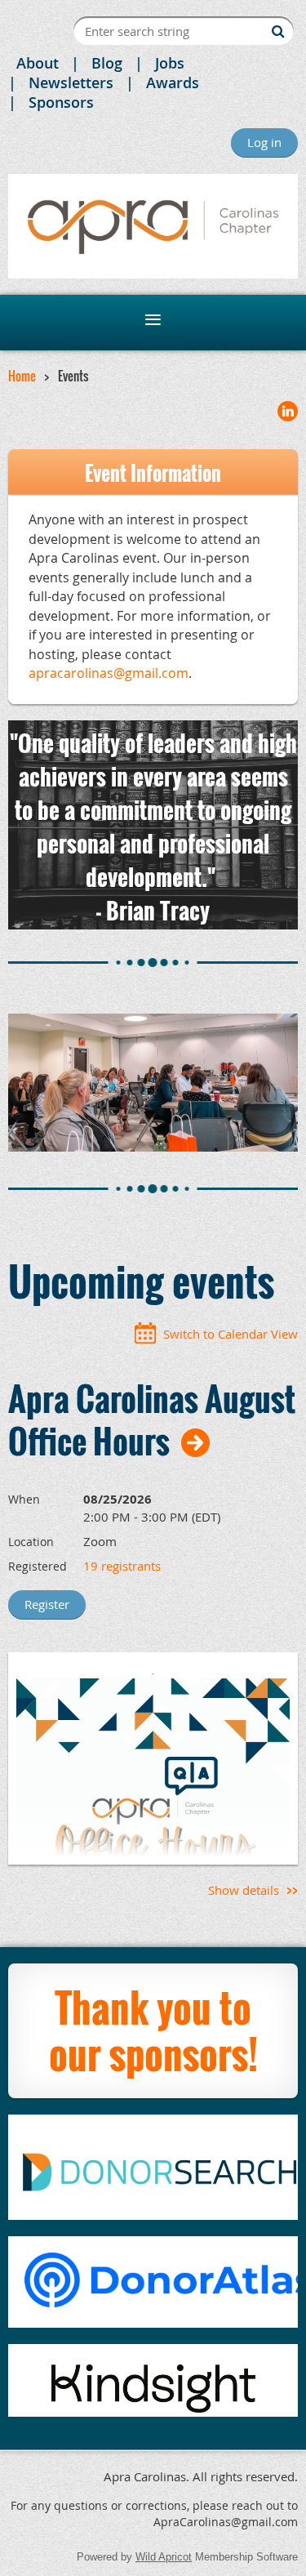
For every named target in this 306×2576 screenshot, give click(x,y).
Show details (244, 1890)
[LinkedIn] (288, 411)
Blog (107, 63)
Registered (38, 1566)
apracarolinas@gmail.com (109, 673)
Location (31, 1542)
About (38, 63)
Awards (173, 82)
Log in (264, 142)
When (24, 1499)
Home (22, 376)
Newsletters (71, 82)
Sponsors (61, 102)
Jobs (170, 63)
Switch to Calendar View (231, 1334)
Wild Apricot (164, 2557)
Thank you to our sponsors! (153, 2031)
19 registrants (122, 1566)
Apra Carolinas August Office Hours (152, 1419)
